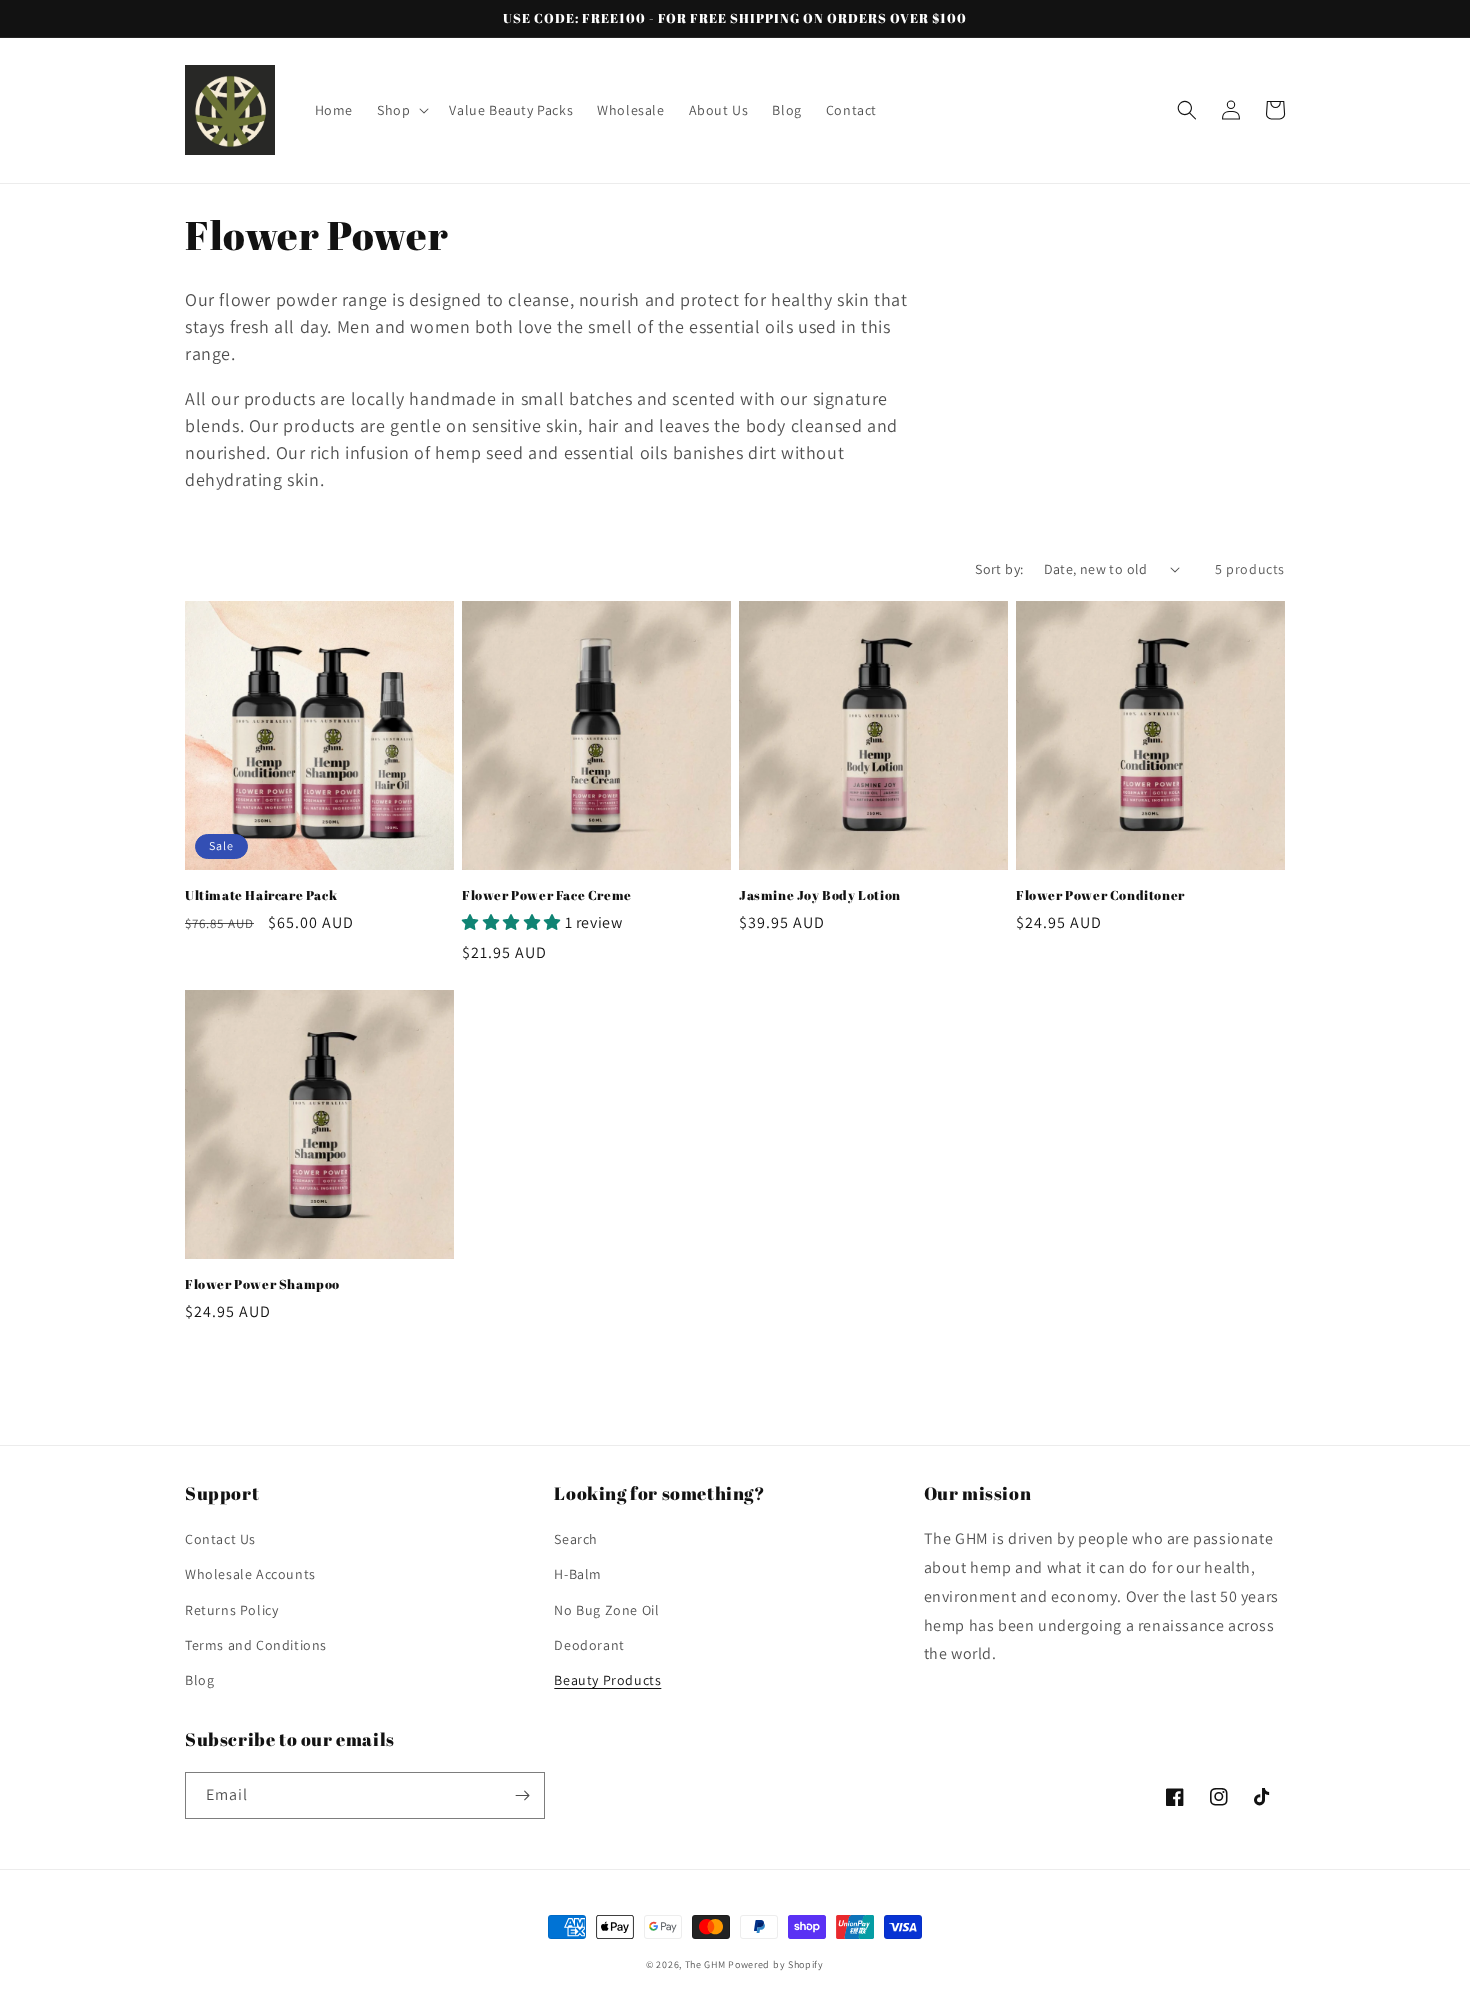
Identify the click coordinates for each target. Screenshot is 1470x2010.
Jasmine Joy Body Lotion (820, 895)
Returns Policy (231, 1610)
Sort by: (999, 569)
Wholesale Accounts (250, 1574)
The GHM (705, 1964)
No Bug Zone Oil (606, 1610)
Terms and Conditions (256, 1645)
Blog (199, 1680)
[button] (401, 110)
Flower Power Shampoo (262, 1284)
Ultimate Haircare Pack (261, 895)
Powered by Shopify (776, 1964)
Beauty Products (607, 1680)
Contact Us (220, 1539)
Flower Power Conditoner (1100, 895)
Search (576, 1539)
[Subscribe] (522, 1795)
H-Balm (578, 1574)
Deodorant (589, 1645)
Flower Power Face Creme (547, 895)
